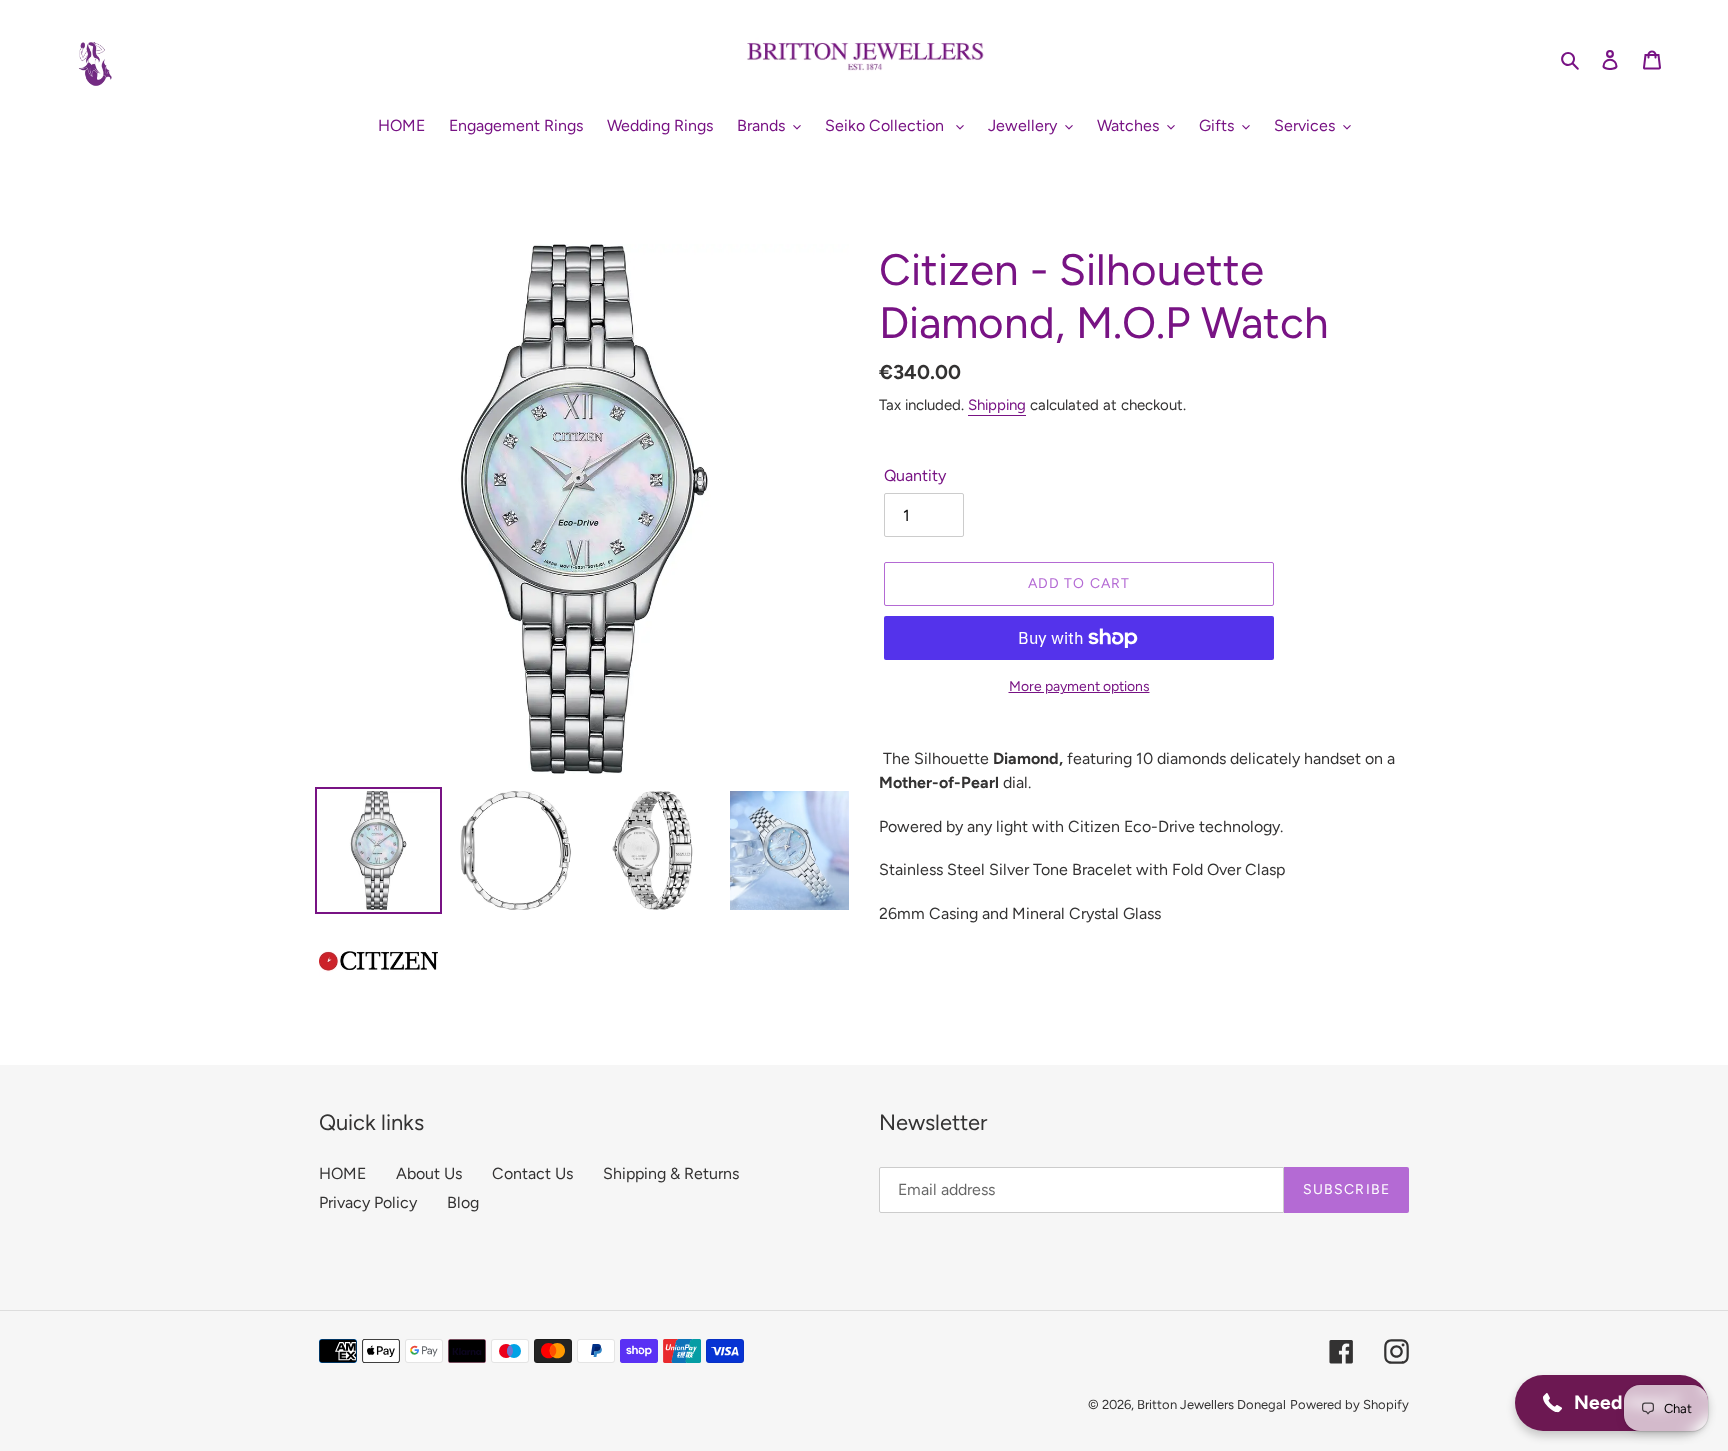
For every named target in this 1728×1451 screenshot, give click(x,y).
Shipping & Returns (671, 1173)
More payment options (1079, 686)
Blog (463, 1202)
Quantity (915, 475)
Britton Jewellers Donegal (1211, 1404)
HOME (342, 1173)
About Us (429, 1173)
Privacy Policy (368, 1202)
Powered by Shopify (1349, 1404)
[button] (1611, 1403)
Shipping (997, 405)
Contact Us (532, 1173)
